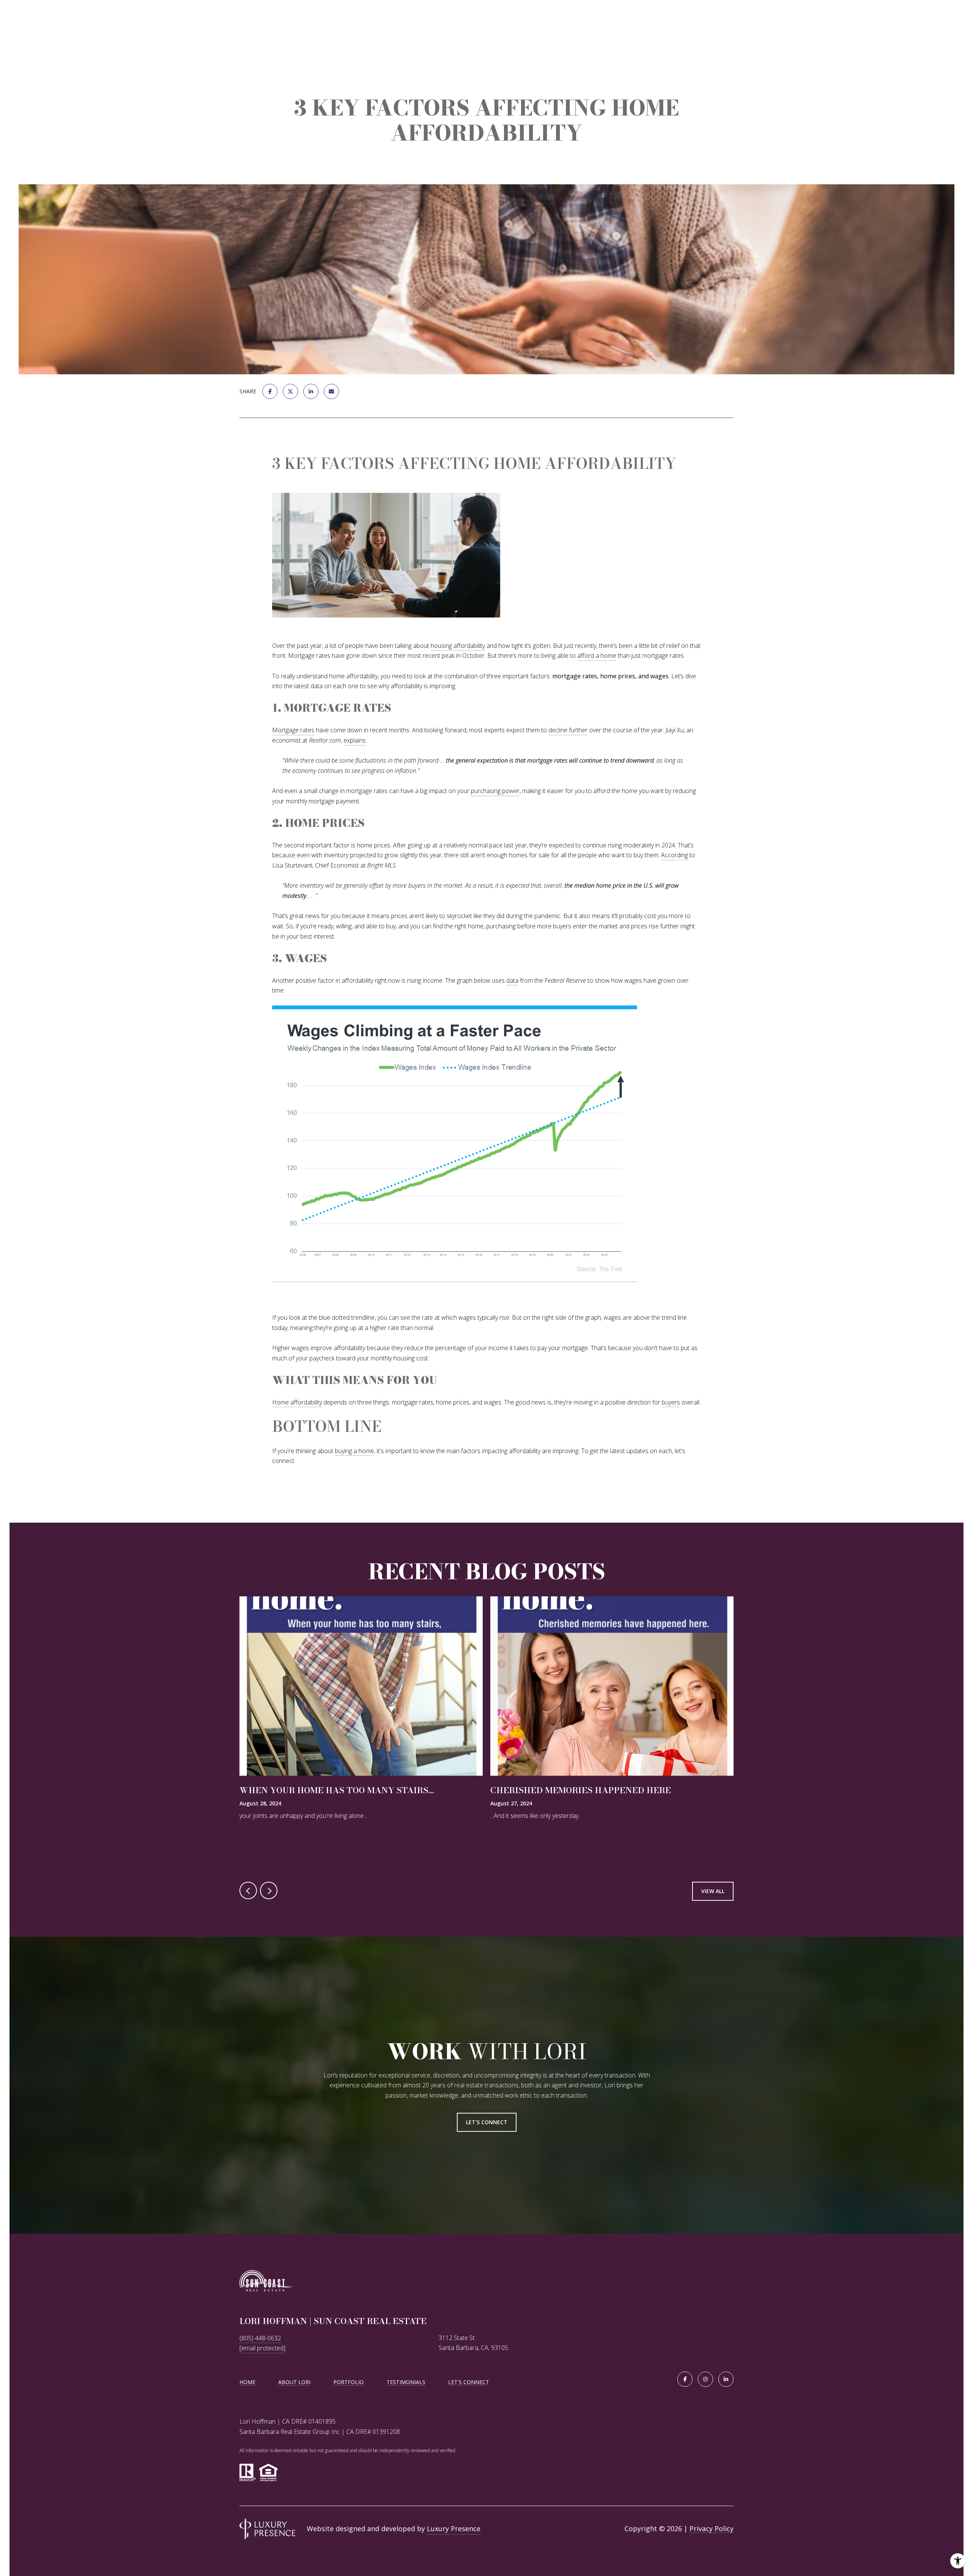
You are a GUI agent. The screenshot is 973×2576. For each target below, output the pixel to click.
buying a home (354, 1451)
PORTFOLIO (349, 2382)
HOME (247, 2382)
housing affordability (458, 646)
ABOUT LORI (294, 2382)
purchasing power (495, 791)
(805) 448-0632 (260, 2338)
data (512, 980)
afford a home (597, 655)
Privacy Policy (712, 2529)
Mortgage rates (293, 730)
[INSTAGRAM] (705, 2379)
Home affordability (297, 1402)
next (269, 1890)
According (674, 855)
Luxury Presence (454, 2529)
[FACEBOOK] (685, 2379)
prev (248, 1890)
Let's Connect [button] (487, 2122)
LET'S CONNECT (469, 2382)
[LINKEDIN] (726, 2379)
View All (713, 1891)
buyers (671, 1402)
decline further (568, 730)
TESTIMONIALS (406, 2382)
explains (355, 740)
